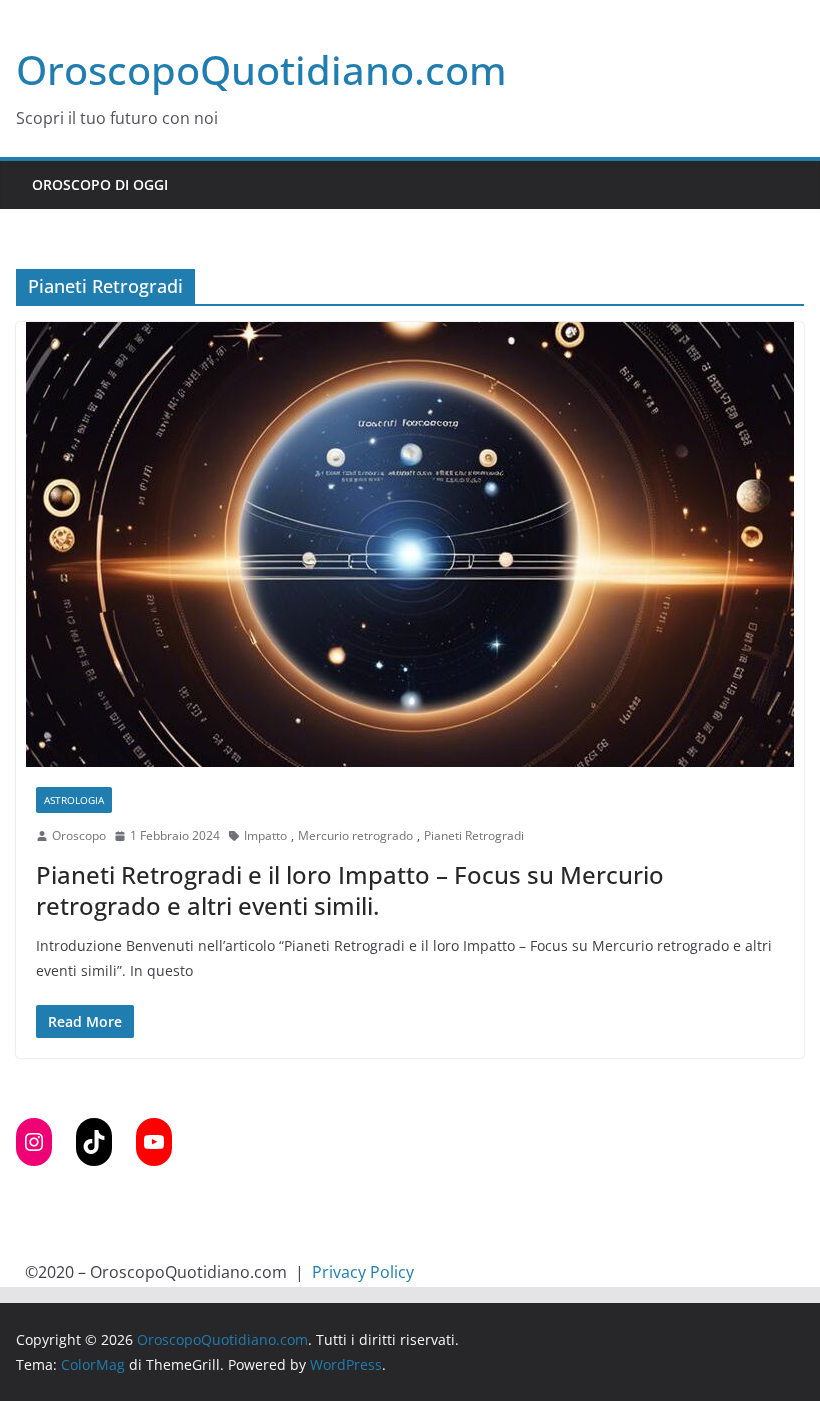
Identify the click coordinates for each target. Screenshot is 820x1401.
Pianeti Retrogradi (474, 835)
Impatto (265, 835)
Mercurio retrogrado (355, 835)
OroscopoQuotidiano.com (261, 69)
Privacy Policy (363, 1272)
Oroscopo (79, 835)
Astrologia (74, 800)
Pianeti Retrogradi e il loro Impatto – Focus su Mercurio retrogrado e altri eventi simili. (350, 890)
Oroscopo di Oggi (100, 184)
